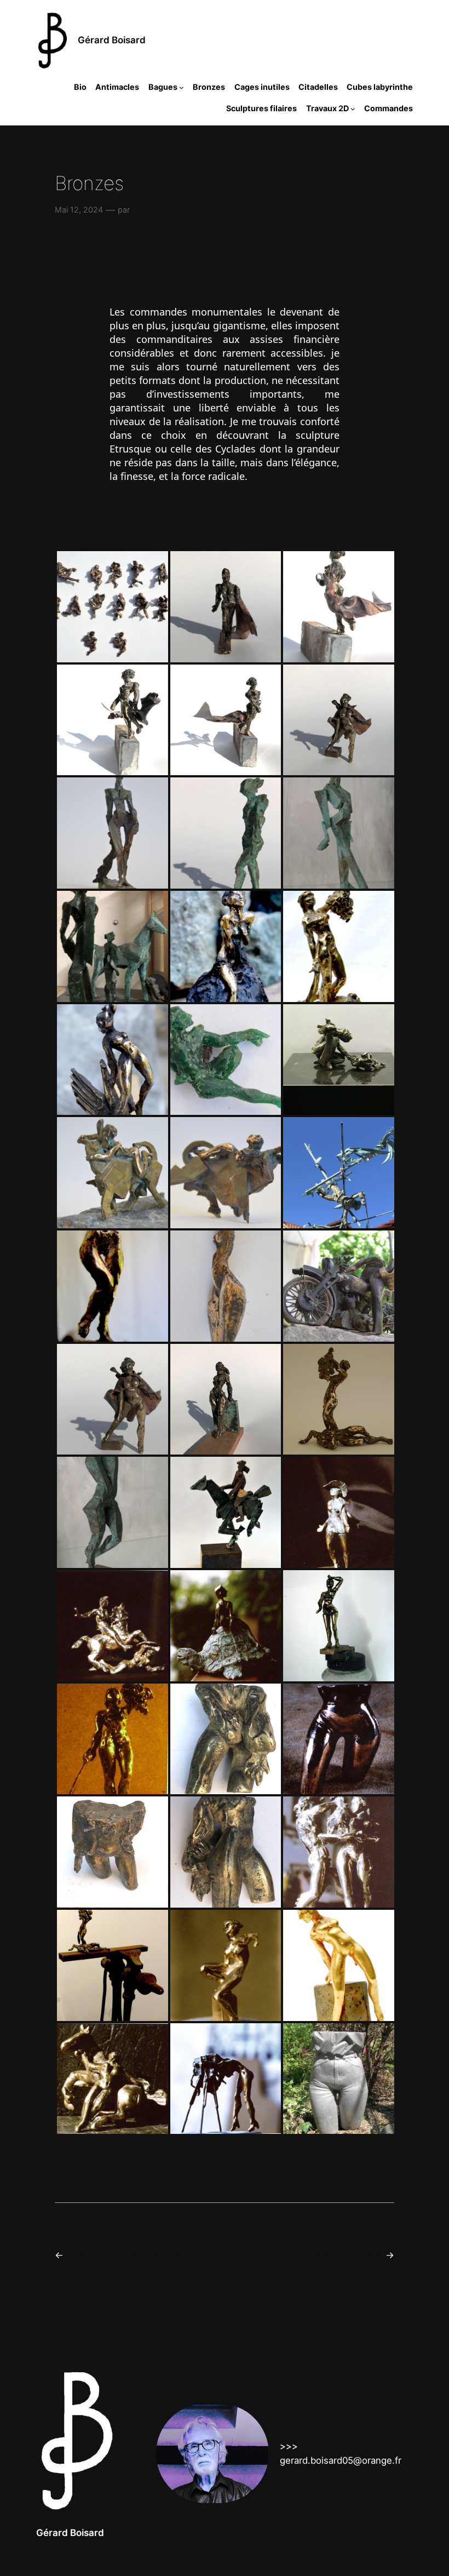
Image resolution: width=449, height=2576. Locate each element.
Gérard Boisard (112, 40)
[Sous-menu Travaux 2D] (353, 108)
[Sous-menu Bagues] (182, 87)
